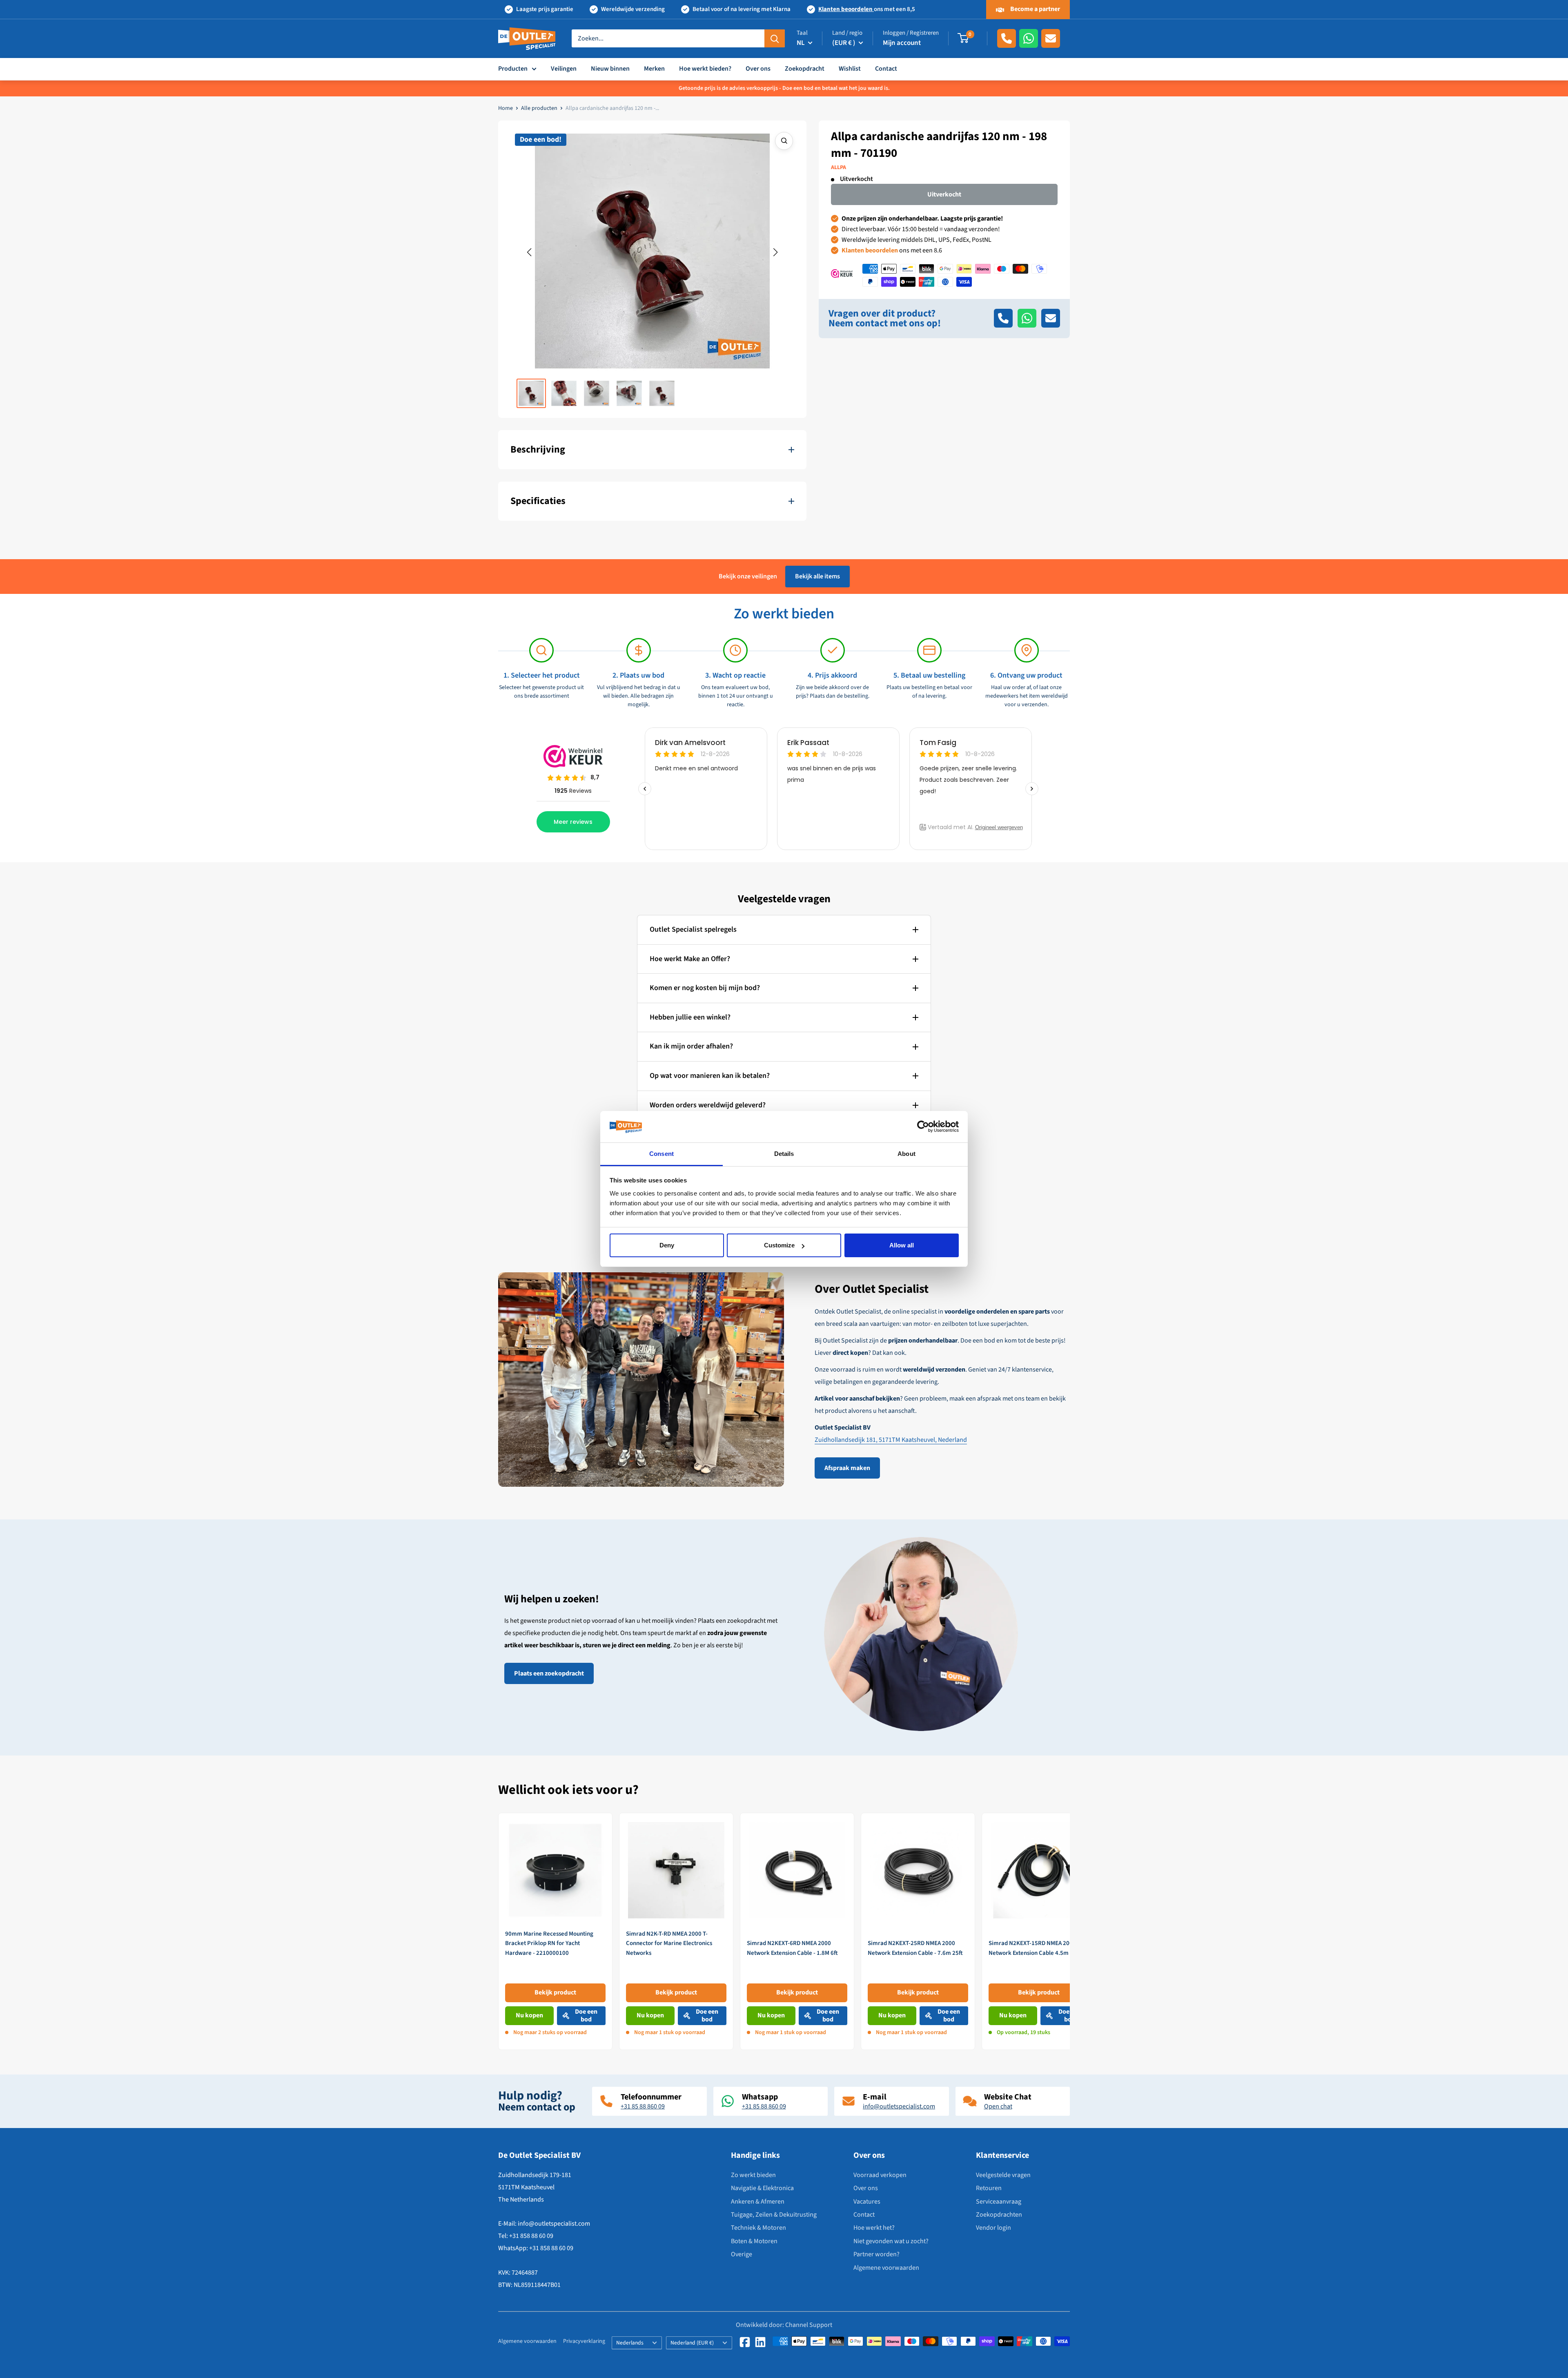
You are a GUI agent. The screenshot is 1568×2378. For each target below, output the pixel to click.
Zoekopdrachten (999, 2215)
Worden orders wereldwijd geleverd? (708, 1105)
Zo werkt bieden (753, 2175)
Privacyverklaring (584, 2341)
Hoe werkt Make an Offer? (690, 959)
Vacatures (867, 2202)
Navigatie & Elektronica (762, 2188)
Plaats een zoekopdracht (549, 1673)
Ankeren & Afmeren (758, 2202)
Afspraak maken (847, 1468)
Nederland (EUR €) (692, 2343)
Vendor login (993, 2228)
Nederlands (630, 2343)
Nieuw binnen (610, 69)
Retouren (989, 2188)
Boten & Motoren (754, 2241)
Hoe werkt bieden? (705, 69)
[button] (529, 252)
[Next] (1070, 1931)
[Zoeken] (775, 38)
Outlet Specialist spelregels (693, 929)
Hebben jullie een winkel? (690, 1017)
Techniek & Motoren (758, 2228)
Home (506, 108)
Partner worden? (876, 2254)
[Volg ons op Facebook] (745, 2342)
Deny (667, 1245)
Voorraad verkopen (880, 2175)
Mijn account (902, 43)
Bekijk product (555, 1992)
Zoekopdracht (805, 69)
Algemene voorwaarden (886, 2268)
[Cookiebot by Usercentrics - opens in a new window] (923, 1127)
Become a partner (1035, 9)
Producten (513, 69)
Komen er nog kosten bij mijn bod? (705, 988)
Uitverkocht (944, 194)
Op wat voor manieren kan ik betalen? (710, 1076)
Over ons (758, 69)
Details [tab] (784, 1154)
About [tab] (906, 1154)
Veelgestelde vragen (1003, 2175)
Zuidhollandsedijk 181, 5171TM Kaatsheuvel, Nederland (891, 1440)
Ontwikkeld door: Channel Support (784, 2325)
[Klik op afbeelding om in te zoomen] (784, 141)
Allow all (902, 1245)
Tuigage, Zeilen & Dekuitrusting (774, 2215)
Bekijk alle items (817, 576)
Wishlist (850, 69)
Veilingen (564, 69)
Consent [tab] (661, 1154)
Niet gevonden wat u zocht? (891, 2241)
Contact (886, 69)
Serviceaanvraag (999, 2202)
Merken (654, 69)
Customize (779, 1245)
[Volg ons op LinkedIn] (760, 2342)
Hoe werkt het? (874, 2228)
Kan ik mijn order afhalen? (691, 1046)
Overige (742, 2254)
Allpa (839, 167)
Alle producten (539, 108)
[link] (555, 1931)
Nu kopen (529, 2015)
